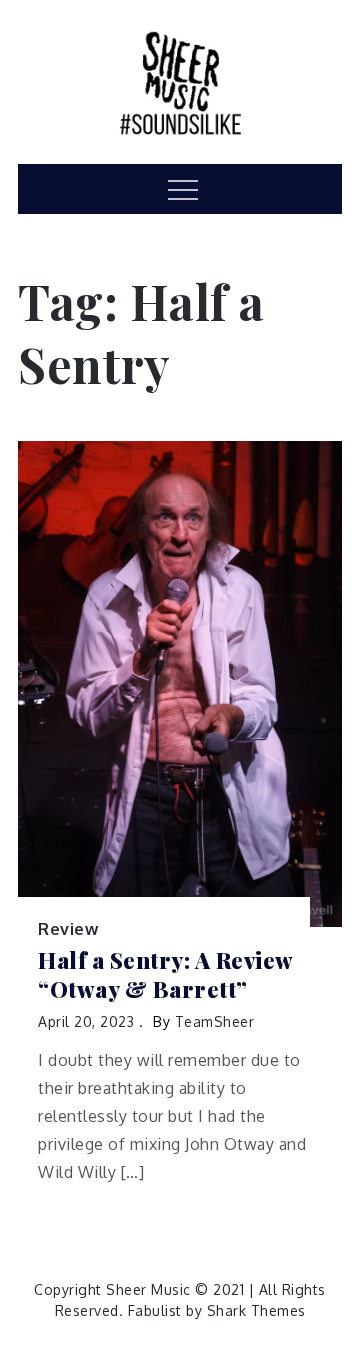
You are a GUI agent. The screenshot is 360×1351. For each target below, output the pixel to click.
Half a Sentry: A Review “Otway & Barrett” (165, 974)
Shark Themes (256, 1310)
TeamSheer (215, 1021)
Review (68, 929)
